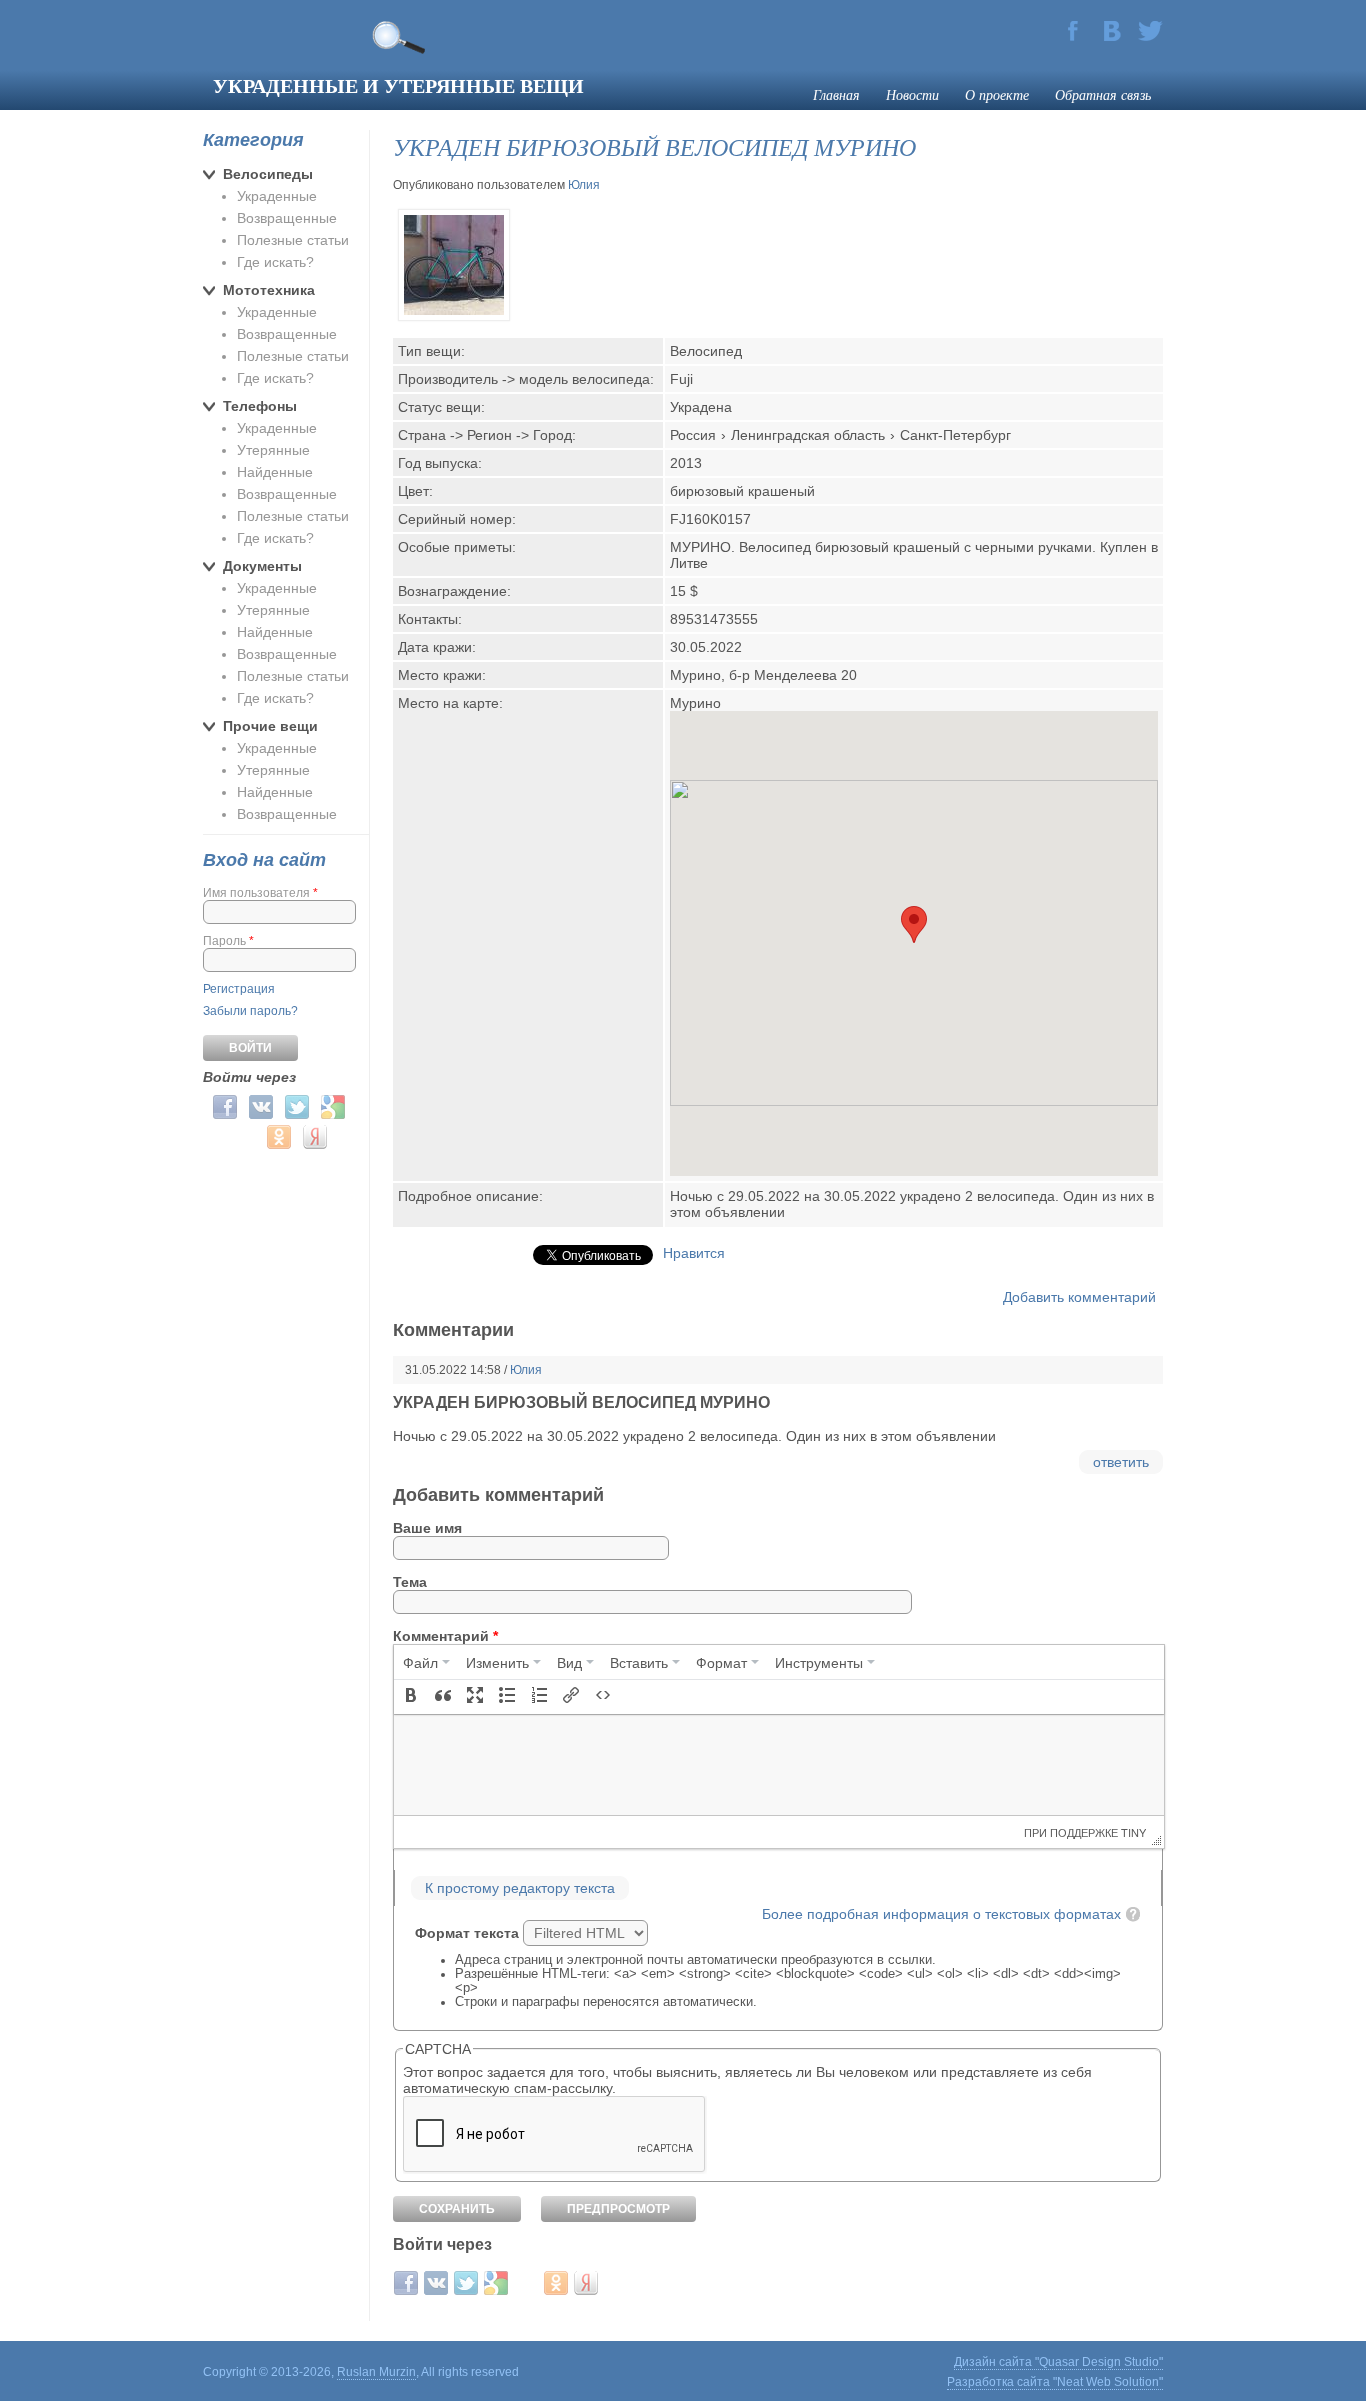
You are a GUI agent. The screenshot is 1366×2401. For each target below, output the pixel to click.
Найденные (275, 472)
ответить (1121, 1462)
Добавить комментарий (1079, 1297)
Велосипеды (268, 174)
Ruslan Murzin (376, 2372)
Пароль (228, 941)
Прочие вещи (270, 726)
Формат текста (469, 1933)
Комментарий (445, 1636)
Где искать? (275, 262)
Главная (836, 94)
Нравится (694, 1253)
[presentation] (426, 1662)
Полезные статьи (293, 240)
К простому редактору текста (520, 1888)
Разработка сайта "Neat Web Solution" (1055, 2382)
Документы (262, 566)
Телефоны (260, 406)
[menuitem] (426, 1662)
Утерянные (273, 450)
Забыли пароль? (250, 1011)
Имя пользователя (260, 893)
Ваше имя (427, 1528)
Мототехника (269, 290)
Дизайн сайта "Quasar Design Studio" (1058, 2362)
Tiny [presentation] (1133, 1832)
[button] (411, 1697)
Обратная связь (1103, 94)
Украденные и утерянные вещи (398, 85)
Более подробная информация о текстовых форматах (941, 1914)
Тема (410, 1582)
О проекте (997, 94)
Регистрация (239, 989)
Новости (912, 94)
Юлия (584, 185)
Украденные (277, 196)
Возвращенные (287, 218)
